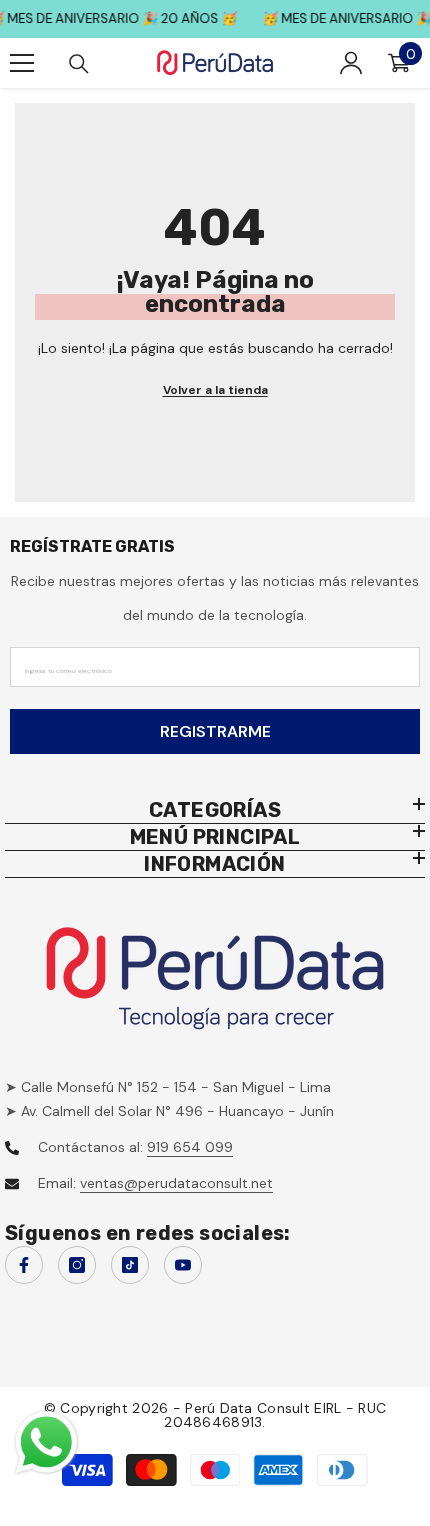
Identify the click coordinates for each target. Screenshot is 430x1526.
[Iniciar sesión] (351, 63)
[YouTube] (183, 1265)
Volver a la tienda (215, 390)
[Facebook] (24, 1265)
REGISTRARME (215, 731)
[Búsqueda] (79, 64)
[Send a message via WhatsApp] (46, 1442)
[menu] (22, 63)
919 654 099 (190, 1147)
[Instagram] (77, 1265)
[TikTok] (130, 1265)
